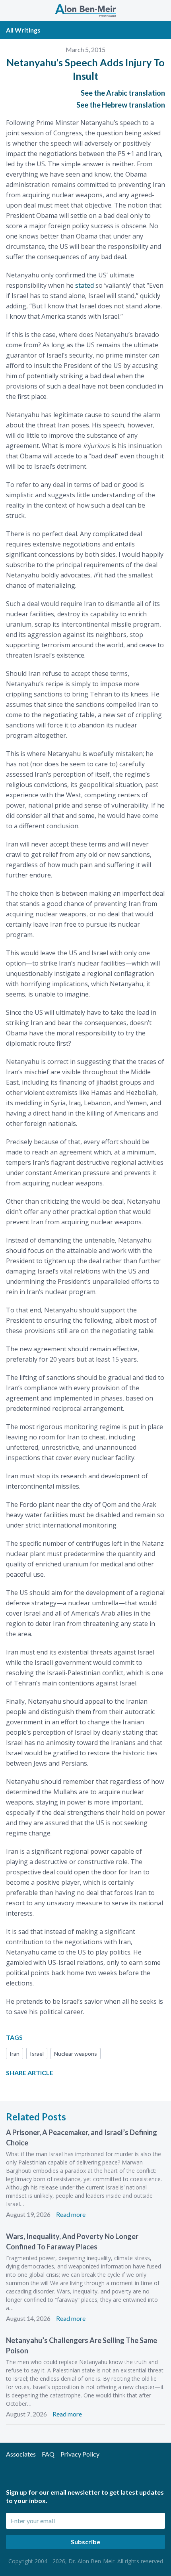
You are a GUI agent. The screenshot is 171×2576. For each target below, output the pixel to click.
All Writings (23, 30)
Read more (71, 2214)
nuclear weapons (76, 2054)
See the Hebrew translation (121, 105)
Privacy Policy (80, 2454)
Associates (21, 2454)
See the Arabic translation (123, 93)
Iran (15, 2054)
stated (85, 285)
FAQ (48, 2454)
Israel (37, 2054)
